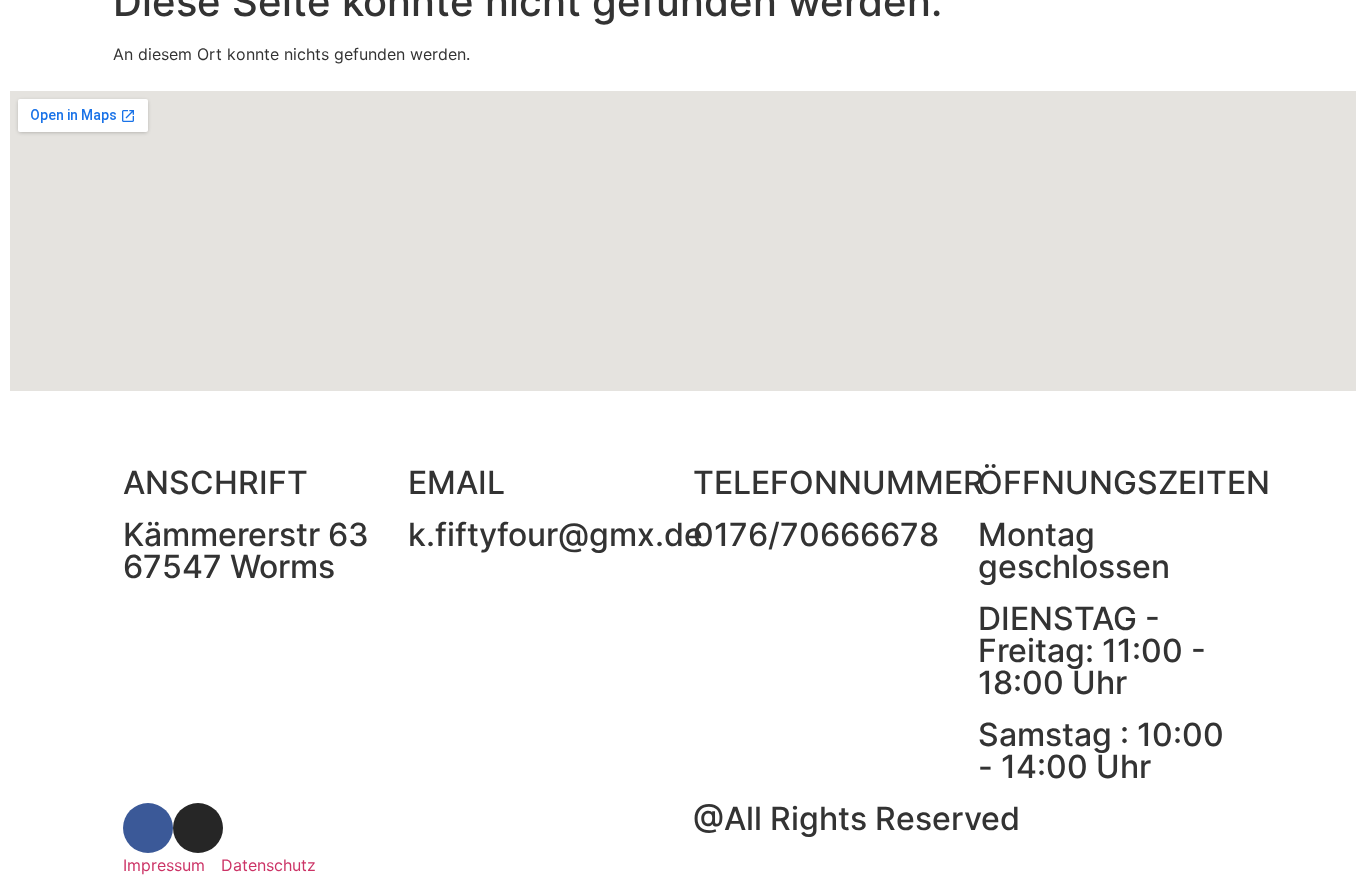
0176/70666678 (816, 534)
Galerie (509, 32)
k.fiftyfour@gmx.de (555, 534)
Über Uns (611, 32)
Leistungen (401, 32)
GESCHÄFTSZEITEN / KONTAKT (813, 32)
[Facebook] (148, 828)
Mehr (998, 32)
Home (299, 32)
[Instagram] (198, 828)
